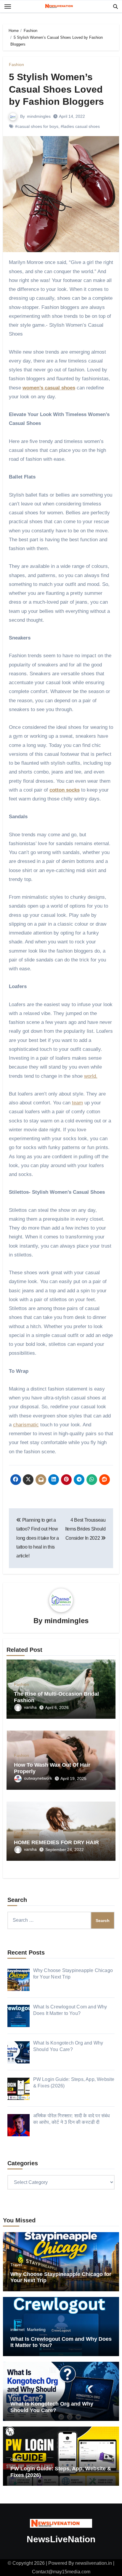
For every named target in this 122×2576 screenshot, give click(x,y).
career (16, 2459)
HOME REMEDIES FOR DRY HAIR (56, 1842)
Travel (16, 2265)
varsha (30, 1707)
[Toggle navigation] (8, 7)
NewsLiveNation (61, 2539)
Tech (15, 2394)
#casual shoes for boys (37, 126)
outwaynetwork (38, 1778)
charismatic (26, 1425)
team (77, 1103)
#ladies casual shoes (80, 126)
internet (17, 2329)
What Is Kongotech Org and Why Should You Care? (52, 2407)
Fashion (16, 65)
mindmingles (39, 116)
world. (91, 1076)
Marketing (36, 2329)
